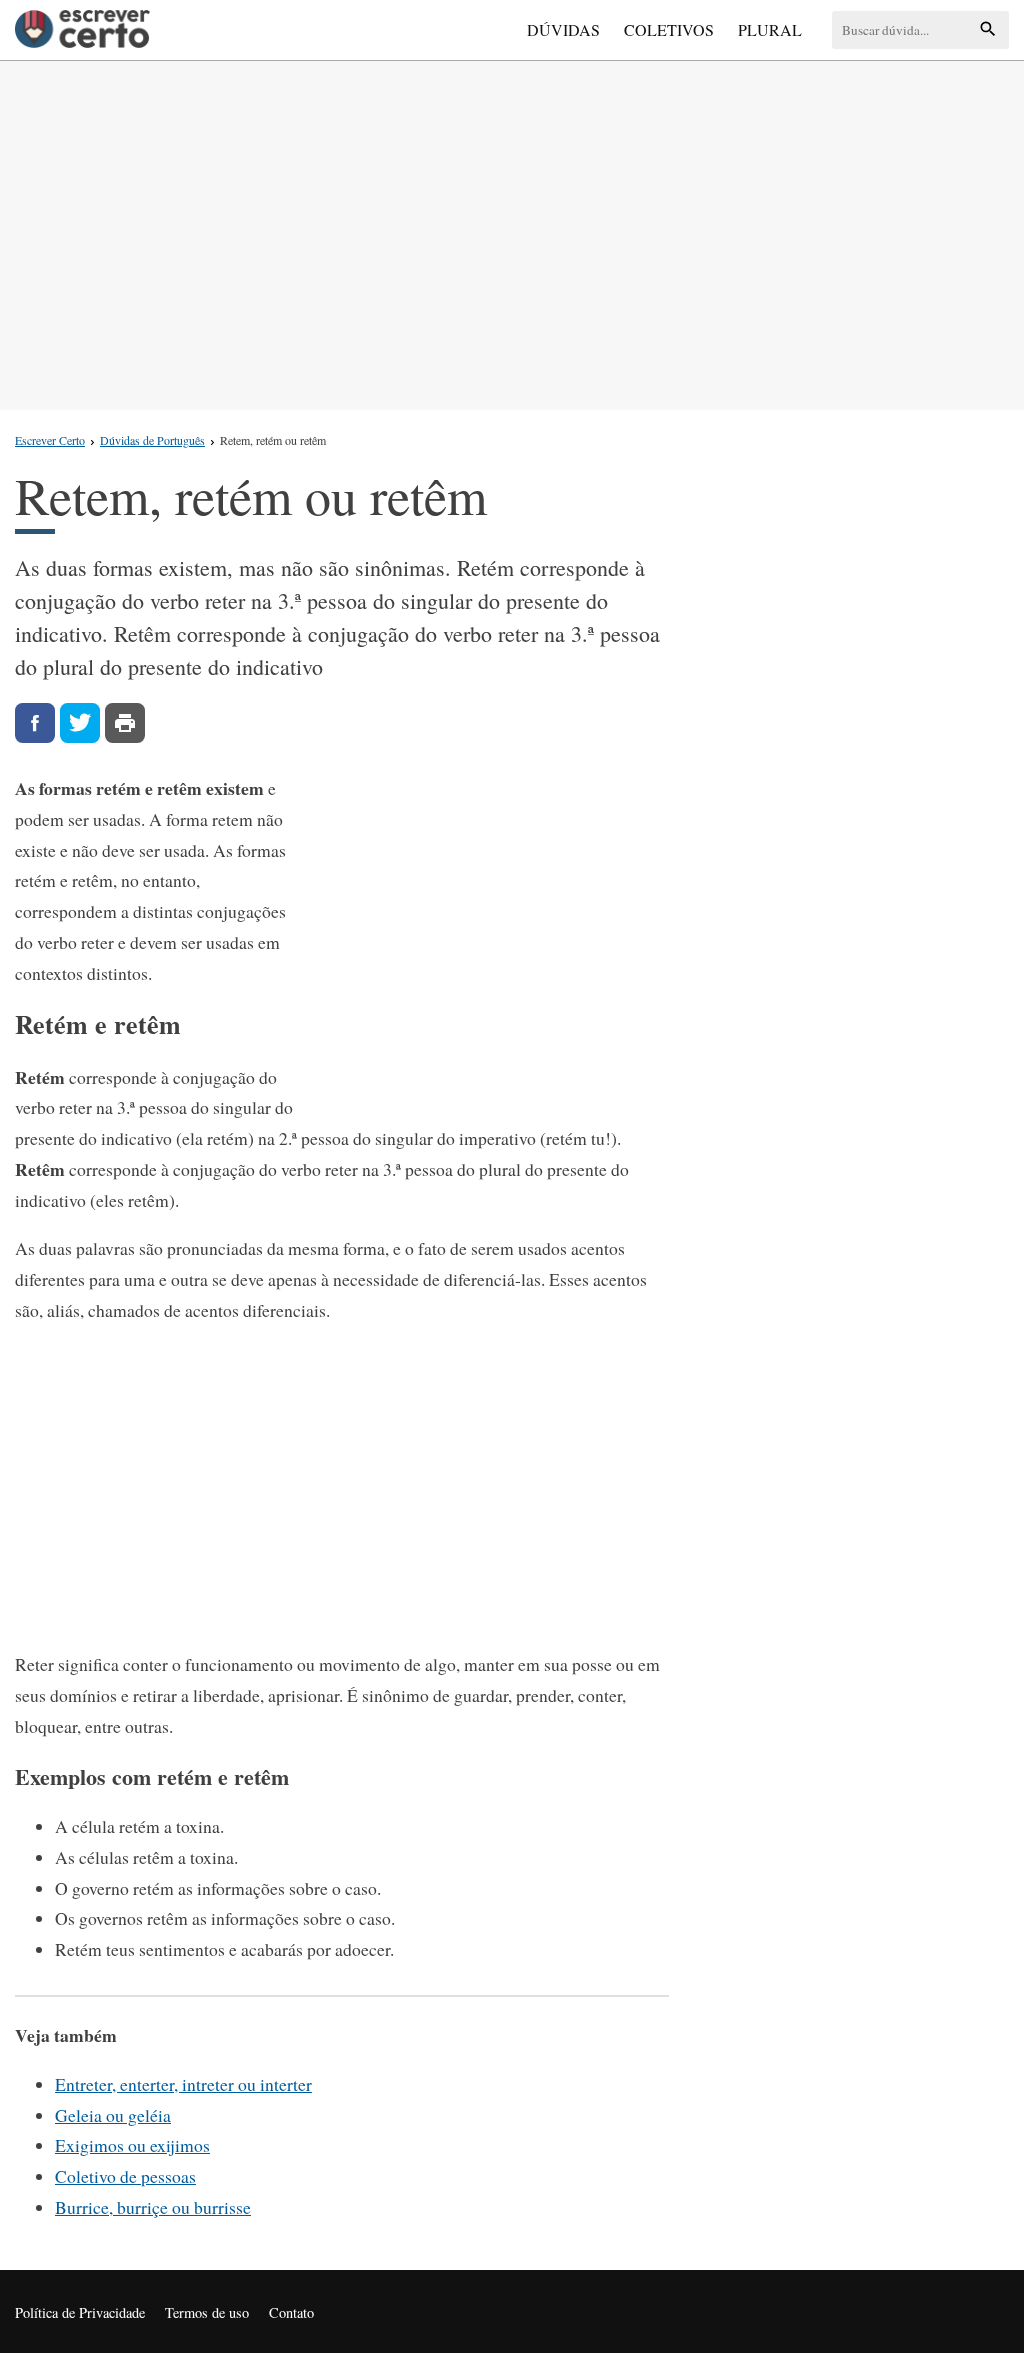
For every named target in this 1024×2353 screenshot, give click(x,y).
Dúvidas (563, 29)
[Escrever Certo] (82, 30)
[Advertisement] (512, 231)
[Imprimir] (125, 723)
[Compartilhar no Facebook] (35, 723)
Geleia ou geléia (113, 2115)
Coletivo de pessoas (125, 2176)
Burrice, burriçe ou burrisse (153, 2207)
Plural (770, 29)
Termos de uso (207, 2312)
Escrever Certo (50, 440)
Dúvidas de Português (152, 440)
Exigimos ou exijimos (132, 2145)
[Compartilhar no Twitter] (80, 723)
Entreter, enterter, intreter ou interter (183, 2084)
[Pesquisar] (988, 30)
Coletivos (669, 29)
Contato (291, 2312)
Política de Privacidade (80, 2312)
